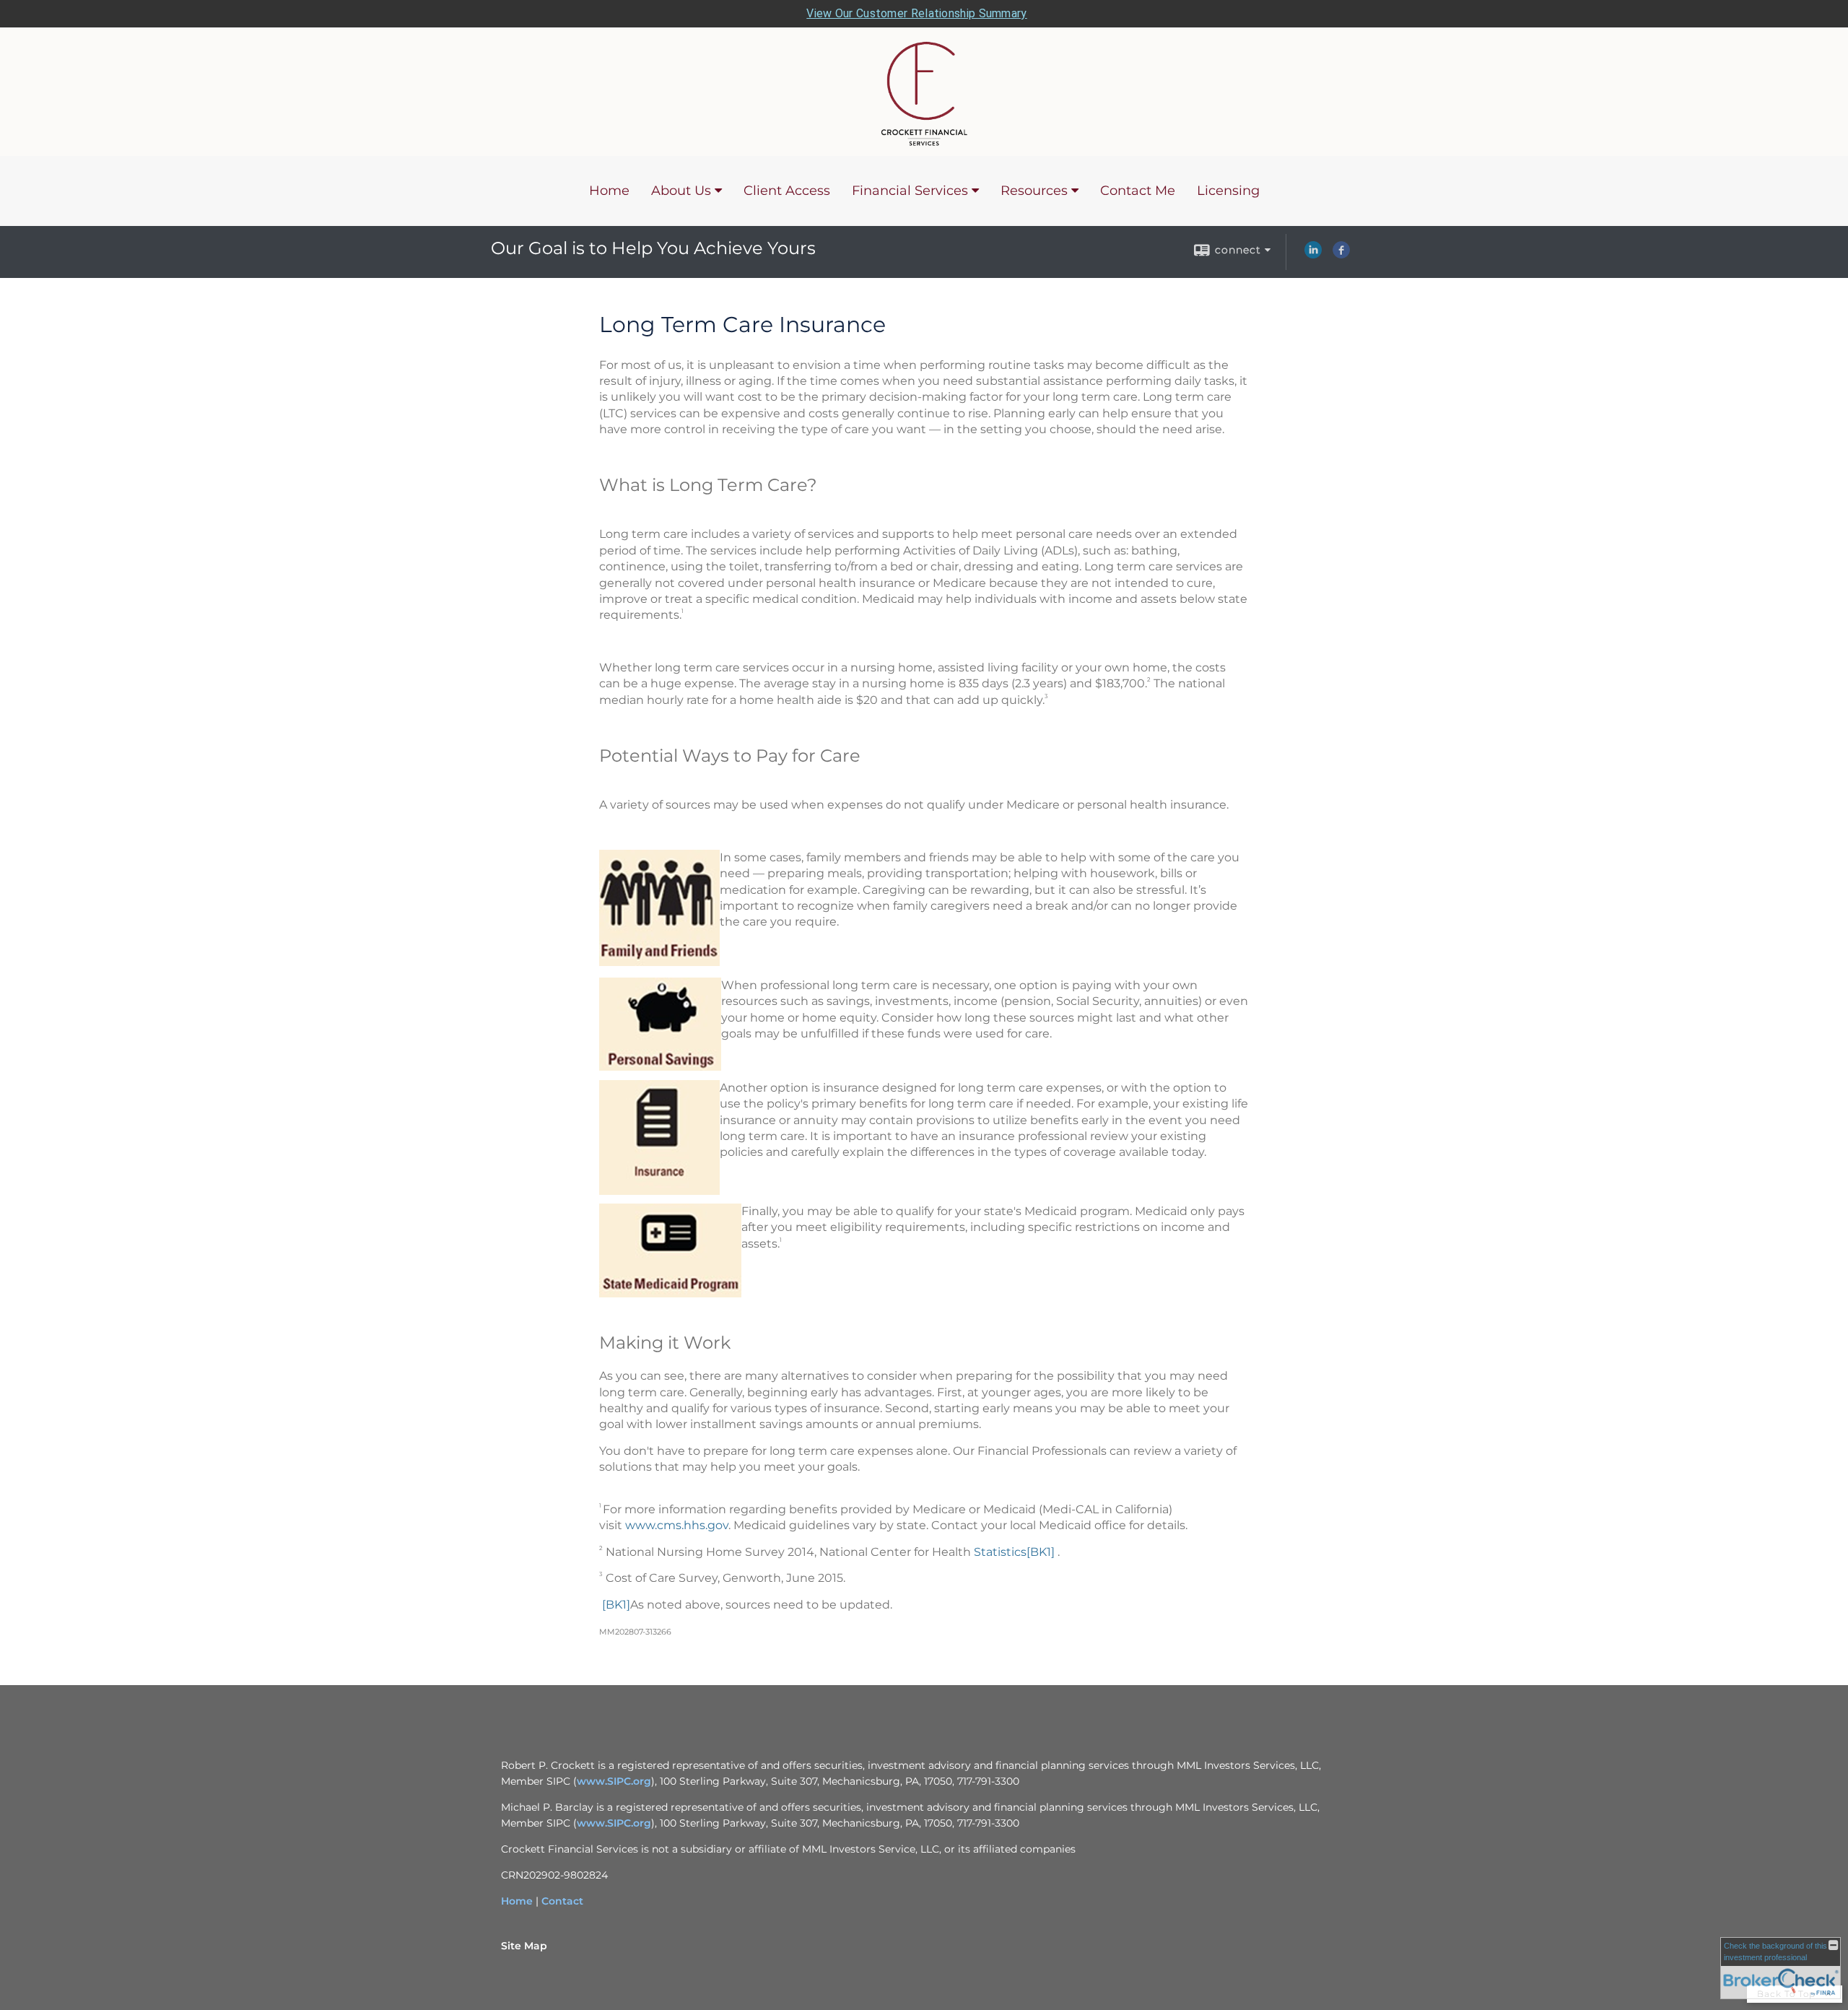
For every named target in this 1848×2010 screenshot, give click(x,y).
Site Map (524, 1946)
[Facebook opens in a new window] (1341, 255)
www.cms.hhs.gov (677, 1525)
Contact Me (1138, 191)
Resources (1034, 191)
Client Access (787, 191)
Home (609, 191)
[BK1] (1041, 1552)
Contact (562, 1901)
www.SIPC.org (614, 1781)
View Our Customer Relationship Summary (916, 13)
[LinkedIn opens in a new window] (1313, 255)
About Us (681, 191)
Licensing (1228, 191)
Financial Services (910, 191)
